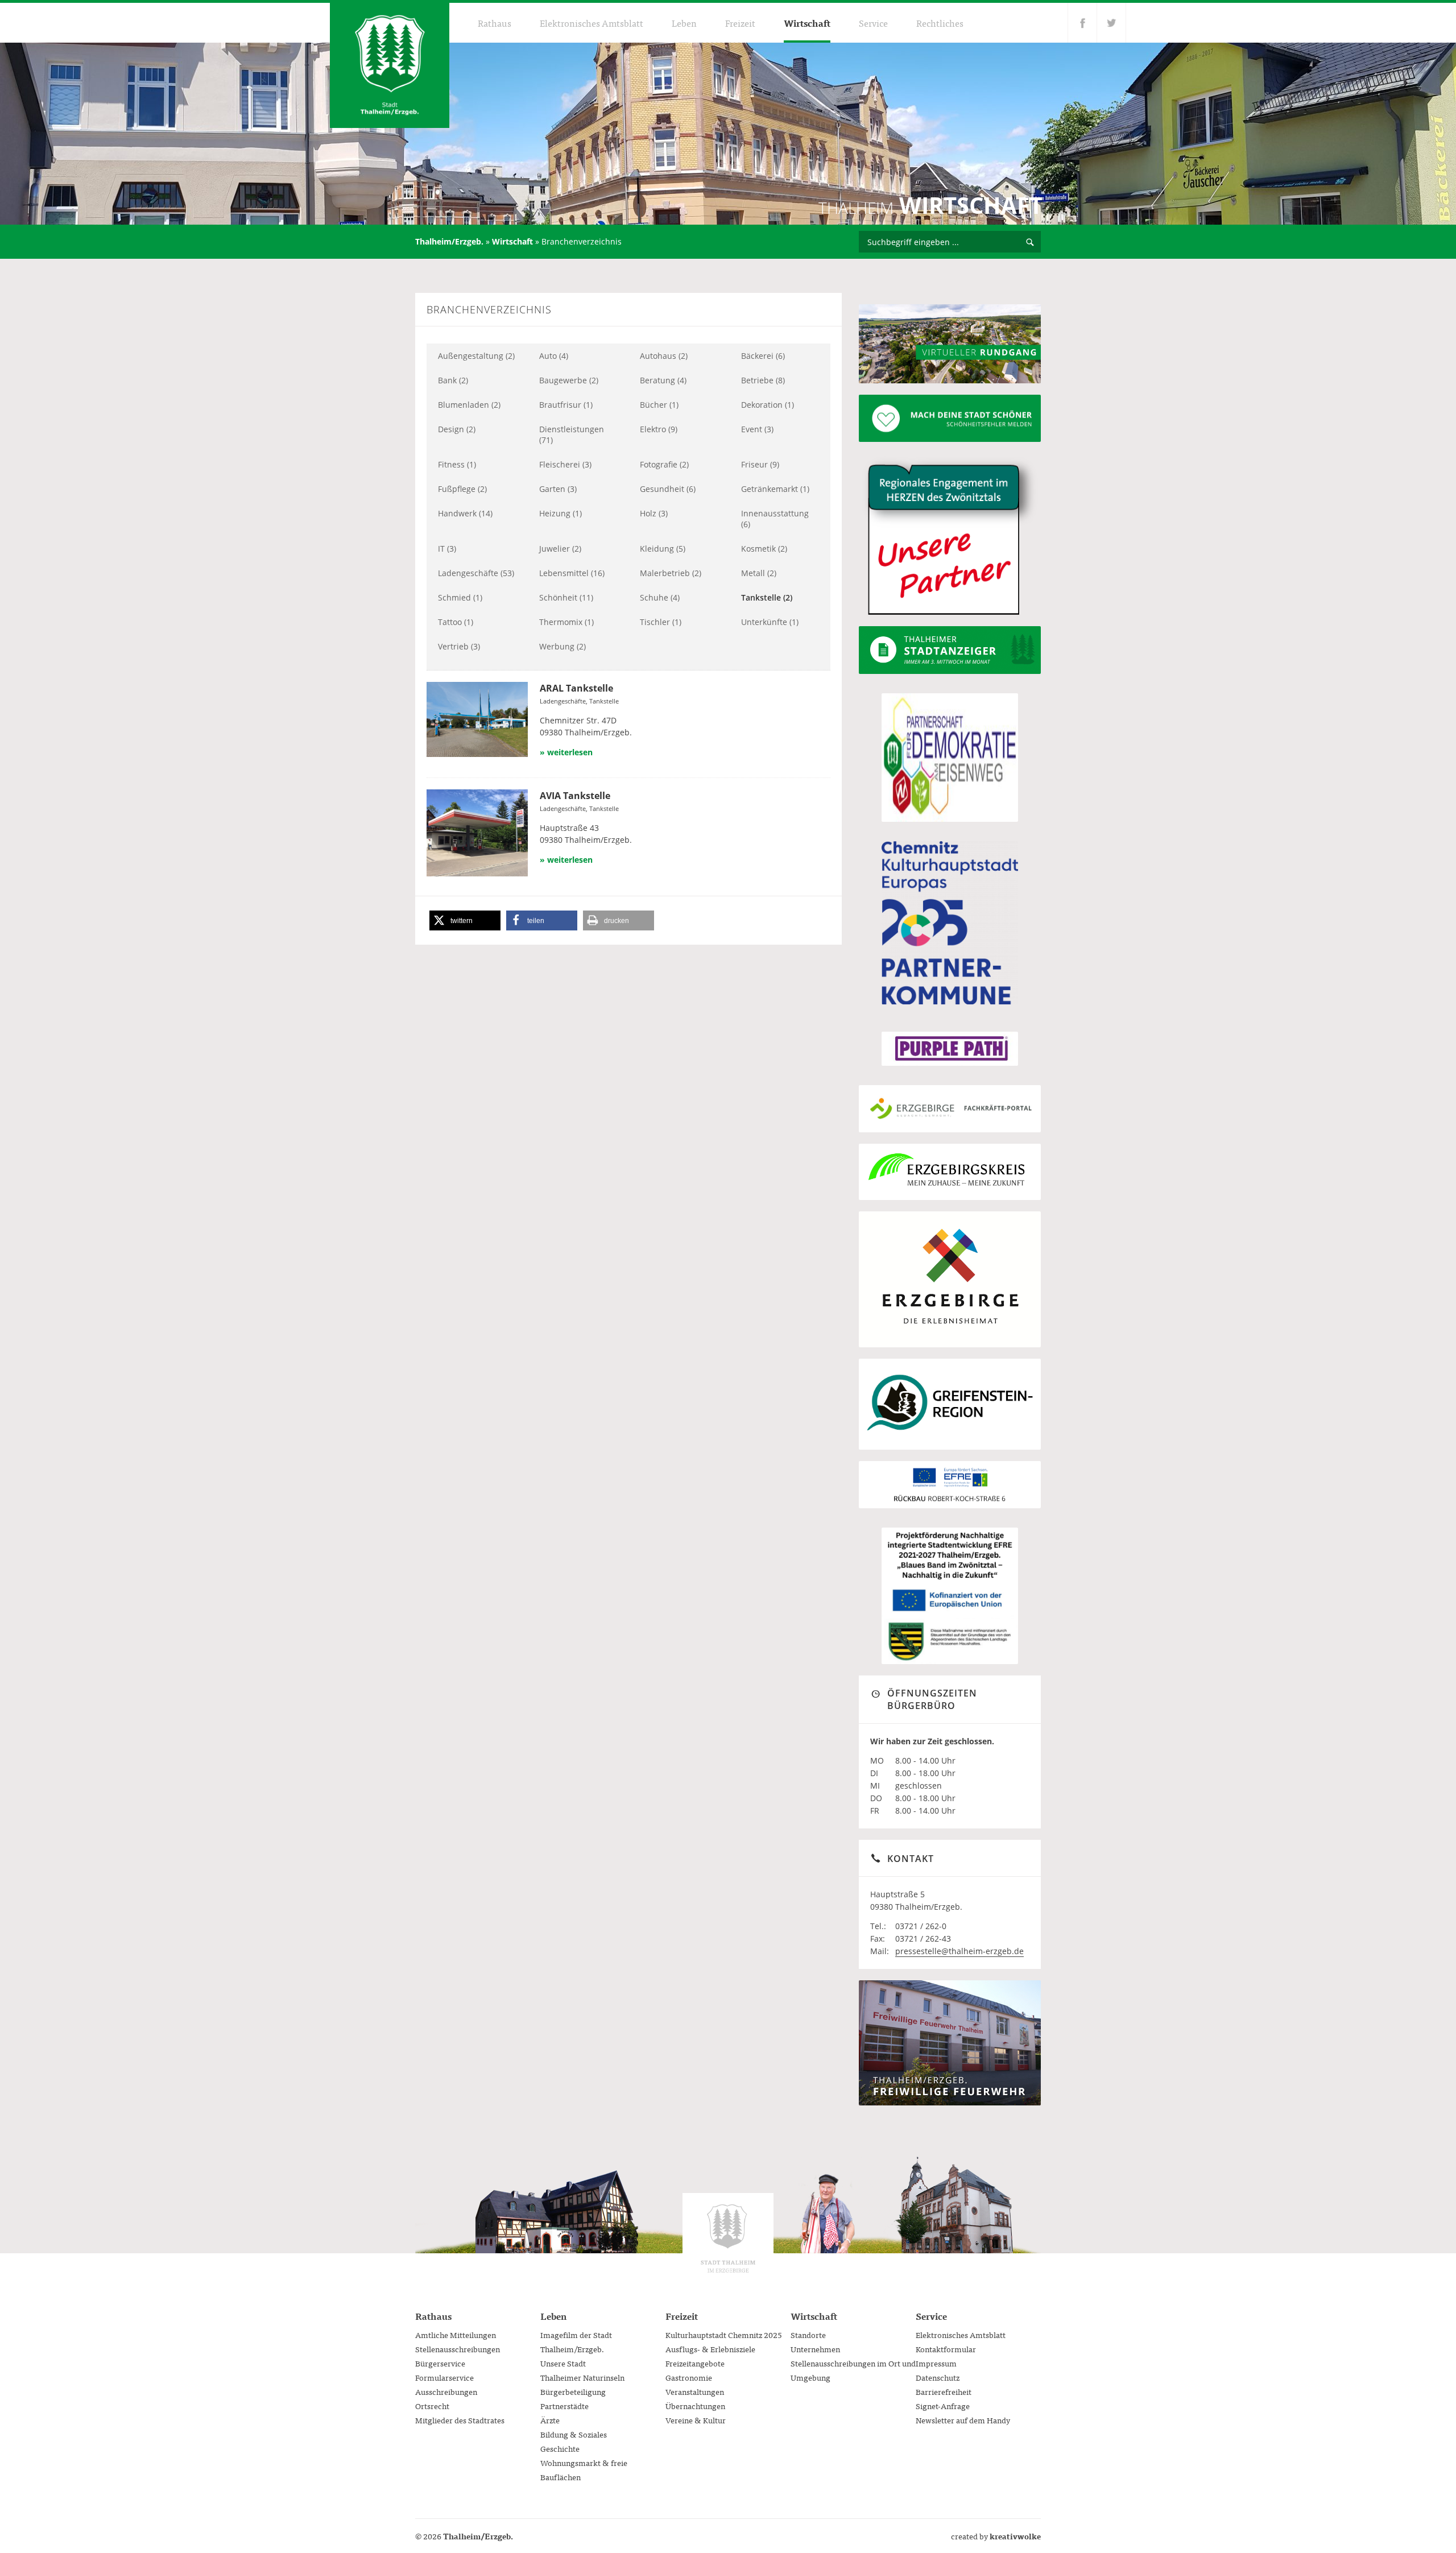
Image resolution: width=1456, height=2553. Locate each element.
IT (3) (447, 549)
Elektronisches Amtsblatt (591, 23)
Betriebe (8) (763, 380)
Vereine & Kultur (696, 2420)
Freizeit (740, 23)
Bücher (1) (659, 405)
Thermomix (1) (566, 622)
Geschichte (560, 2448)
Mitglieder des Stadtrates (460, 2420)
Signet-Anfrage (943, 2406)
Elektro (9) (659, 429)
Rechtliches (940, 23)
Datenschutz (938, 2377)
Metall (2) (759, 573)
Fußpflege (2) (462, 489)
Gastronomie (689, 2377)
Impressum (936, 2363)
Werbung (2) (562, 646)
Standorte (808, 2335)
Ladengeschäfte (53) (476, 573)
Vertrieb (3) (459, 646)
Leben (684, 23)
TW (1112, 23)
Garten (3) (558, 489)
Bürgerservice (440, 2363)
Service (873, 23)
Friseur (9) (760, 464)
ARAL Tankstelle (576, 688)
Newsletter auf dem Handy (963, 2420)
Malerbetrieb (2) (671, 573)
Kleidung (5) (663, 549)
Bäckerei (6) (763, 356)
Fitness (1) (457, 464)
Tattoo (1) (456, 622)
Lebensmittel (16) (572, 573)
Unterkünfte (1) (770, 622)
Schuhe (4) (660, 597)
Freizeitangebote (695, 2363)
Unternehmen (815, 2349)
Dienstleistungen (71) (572, 435)
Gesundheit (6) (668, 489)
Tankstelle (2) (767, 597)
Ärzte (550, 2420)
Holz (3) (654, 513)
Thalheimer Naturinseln (582, 2377)
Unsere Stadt (563, 2363)
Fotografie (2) (664, 464)
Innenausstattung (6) (775, 519)
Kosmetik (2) (764, 549)
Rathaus (495, 23)
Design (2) (457, 429)
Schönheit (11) (566, 597)
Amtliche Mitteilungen (456, 2335)
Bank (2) (453, 380)
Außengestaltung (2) (476, 356)
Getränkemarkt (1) (775, 489)
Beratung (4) (663, 380)
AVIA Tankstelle (575, 796)
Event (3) (757, 429)
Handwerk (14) (465, 513)
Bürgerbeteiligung (573, 2391)
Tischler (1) (661, 622)
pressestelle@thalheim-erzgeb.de (959, 1951)
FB (1082, 23)
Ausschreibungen (446, 2391)
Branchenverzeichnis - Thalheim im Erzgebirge (390, 65)
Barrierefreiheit (944, 2391)
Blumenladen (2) (469, 405)
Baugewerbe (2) (569, 380)
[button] (465, 920)
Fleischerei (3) (565, 464)
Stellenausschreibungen (458, 2349)
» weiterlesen (566, 752)
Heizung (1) (561, 513)
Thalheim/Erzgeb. (449, 241)
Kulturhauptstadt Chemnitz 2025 (724, 2335)
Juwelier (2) (560, 549)
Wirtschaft (807, 23)
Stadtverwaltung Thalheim (728, 2238)
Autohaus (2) (664, 356)
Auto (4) (554, 356)
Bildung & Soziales (574, 2434)
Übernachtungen (695, 2406)
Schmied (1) (460, 597)
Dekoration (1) (768, 405)
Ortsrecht (432, 2406)
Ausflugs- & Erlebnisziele (710, 2349)
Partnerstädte (564, 2406)
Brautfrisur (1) (566, 405)
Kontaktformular (946, 2349)
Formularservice (444, 2377)
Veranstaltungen (695, 2391)
